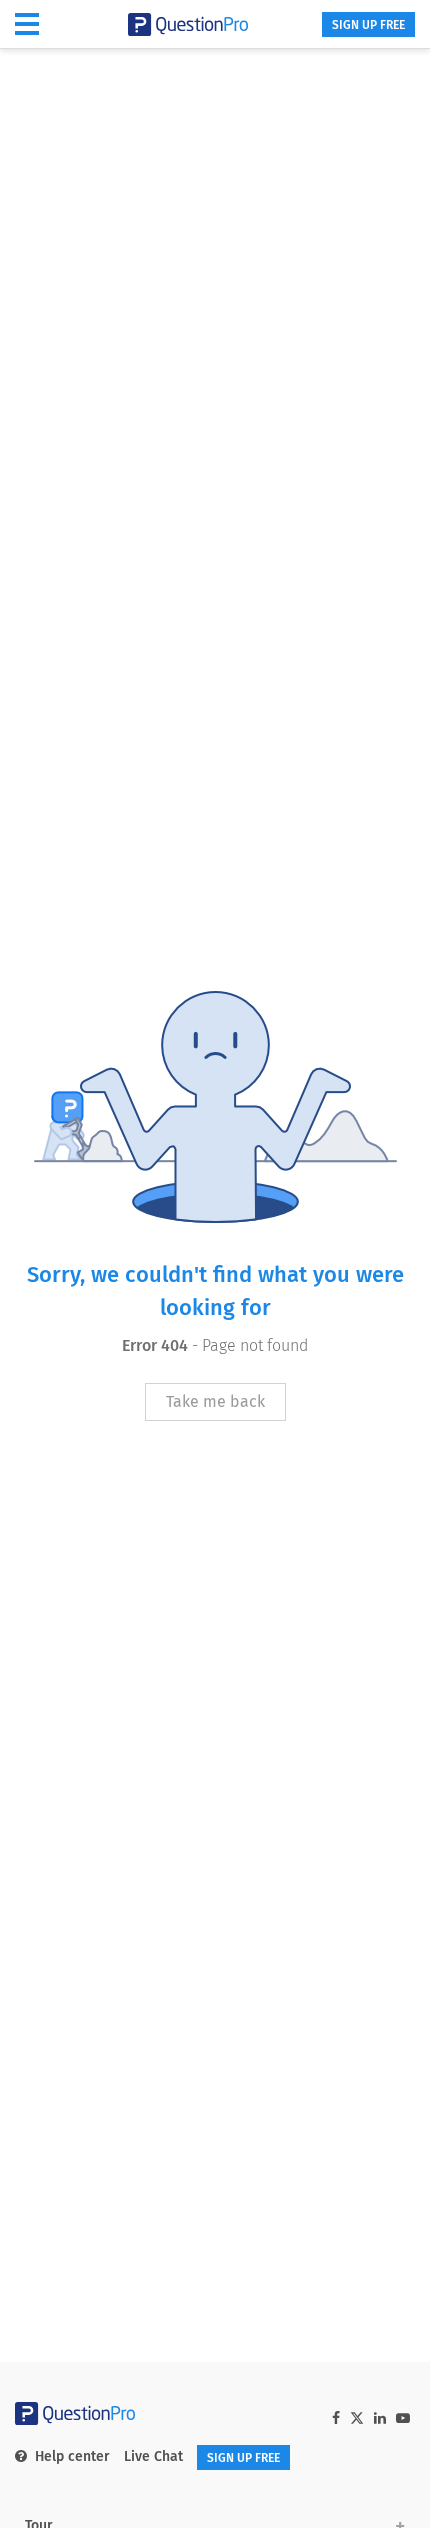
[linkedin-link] (380, 2418)
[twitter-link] (357, 2420)
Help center (72, 2456)
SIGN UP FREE (368, 25)
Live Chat (153, 2456)
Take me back (215, 1401)
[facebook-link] (336, 2418)
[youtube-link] (403, 2418)
